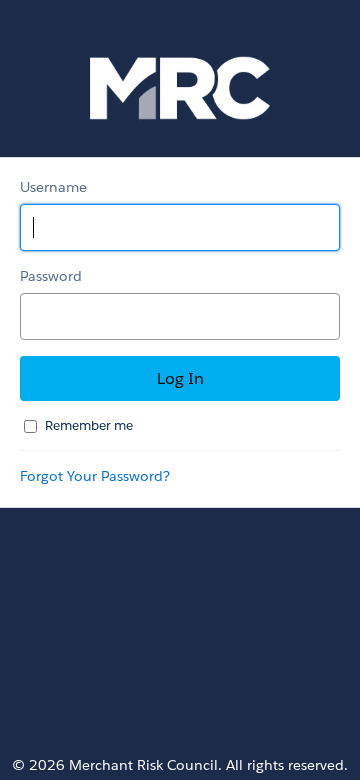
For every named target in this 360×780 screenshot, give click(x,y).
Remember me (89, 425)
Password (51, 276)
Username (53, 187)
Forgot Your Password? (95, 476)
